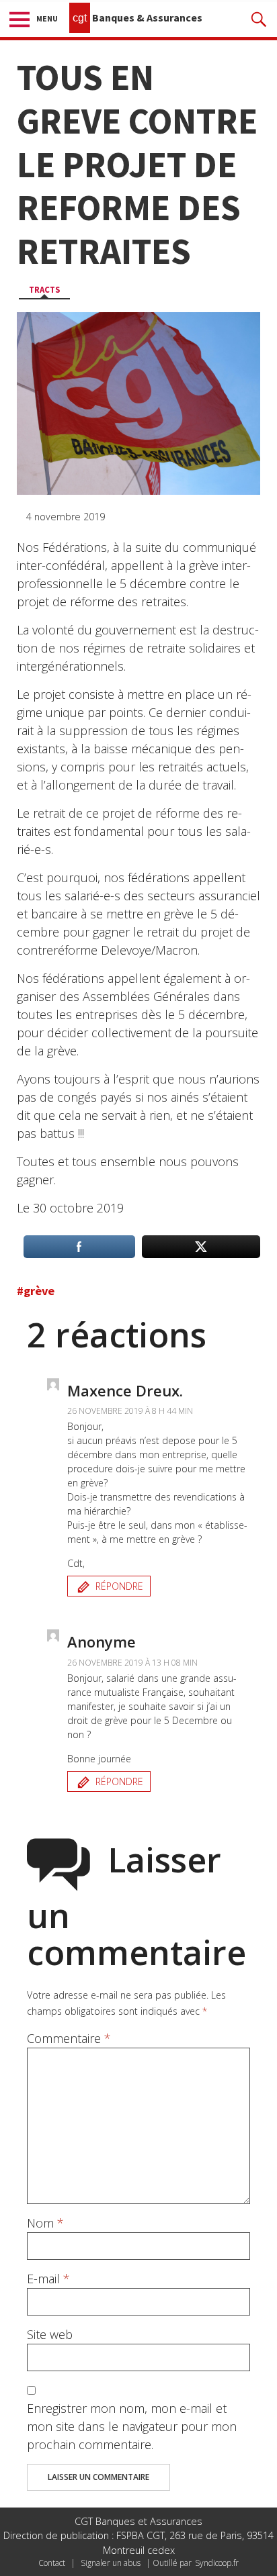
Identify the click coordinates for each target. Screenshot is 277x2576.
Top (262, 2558)
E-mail (48, 2279)
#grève (36, 1291)
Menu (47, 18)
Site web (50, 2334)
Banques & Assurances (137, 17)
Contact (52, 2563)
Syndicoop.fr (217, 2563)
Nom (45, 2223)
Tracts (44, 289)
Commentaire (69, 2038)
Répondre (119, 1586)
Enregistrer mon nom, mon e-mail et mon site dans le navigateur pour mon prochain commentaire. (132, 2426)
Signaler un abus (111, 2563)
